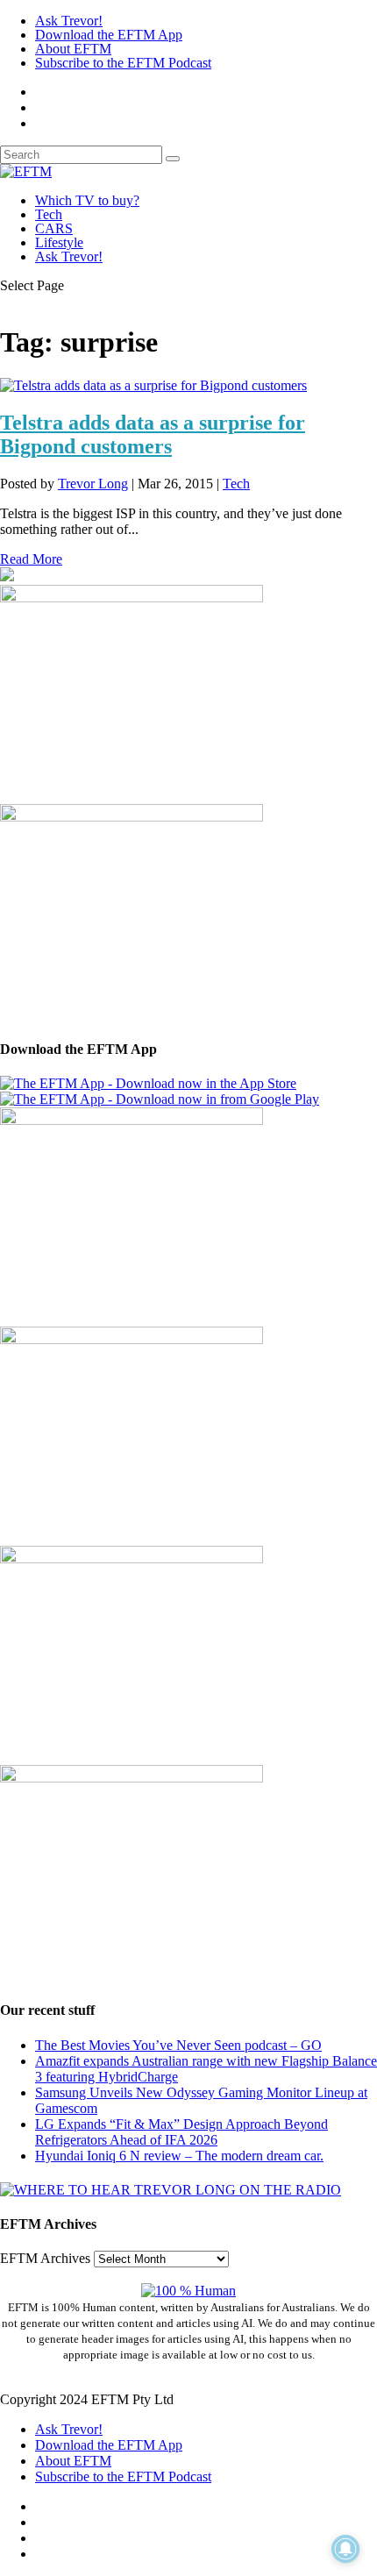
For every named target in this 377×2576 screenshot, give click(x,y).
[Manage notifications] (345, 2549)
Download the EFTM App (109, 35)
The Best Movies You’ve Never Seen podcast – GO (178, 2045)
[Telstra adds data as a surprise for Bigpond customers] (153, 385)
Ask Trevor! (69, 21)
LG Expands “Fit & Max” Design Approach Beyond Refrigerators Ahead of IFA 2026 (181, 2132)
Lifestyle (59, 242)
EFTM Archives (45, 2258)
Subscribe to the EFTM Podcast (123, 63)
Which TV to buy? (87, 200)
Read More (31, 559)
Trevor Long (93, 484)
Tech (49, 214)
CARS (54, 228)
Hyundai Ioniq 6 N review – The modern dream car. (179, 2156)
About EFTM (73, 49)
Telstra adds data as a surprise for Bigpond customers (153, 434)
